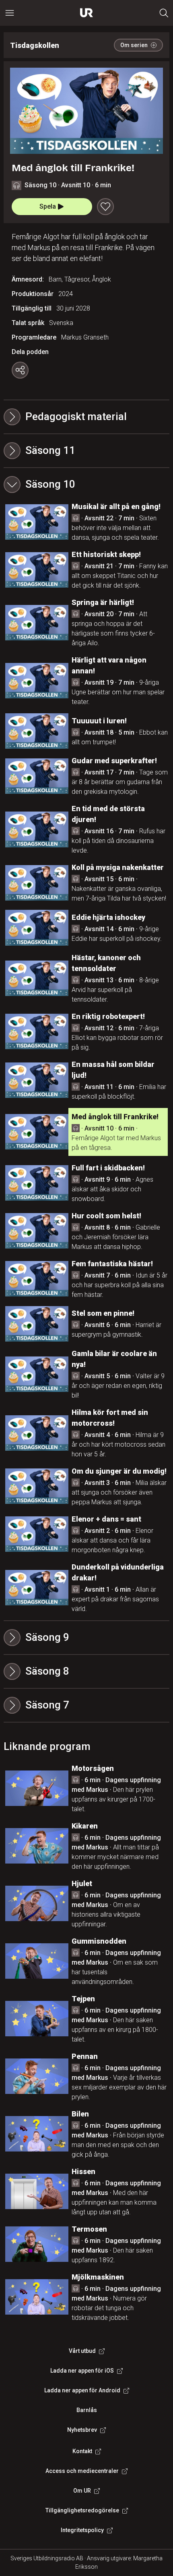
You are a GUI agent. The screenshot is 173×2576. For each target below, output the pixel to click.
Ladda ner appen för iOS (82, 2371)
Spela (48, 206)
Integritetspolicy (82, 2530)
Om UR (82, 2491)
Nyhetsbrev (82, 2430)
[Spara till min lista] (105, 207)
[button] (87, 451)
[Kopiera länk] (20, 370)
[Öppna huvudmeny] (10, 13)
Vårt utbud (82, 2351)
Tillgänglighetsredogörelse (82, 2510)
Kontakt (82, 2451)
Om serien (134, 45)
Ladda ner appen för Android (82, 2390)
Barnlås (87, 2410)
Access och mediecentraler (82, 2471)
